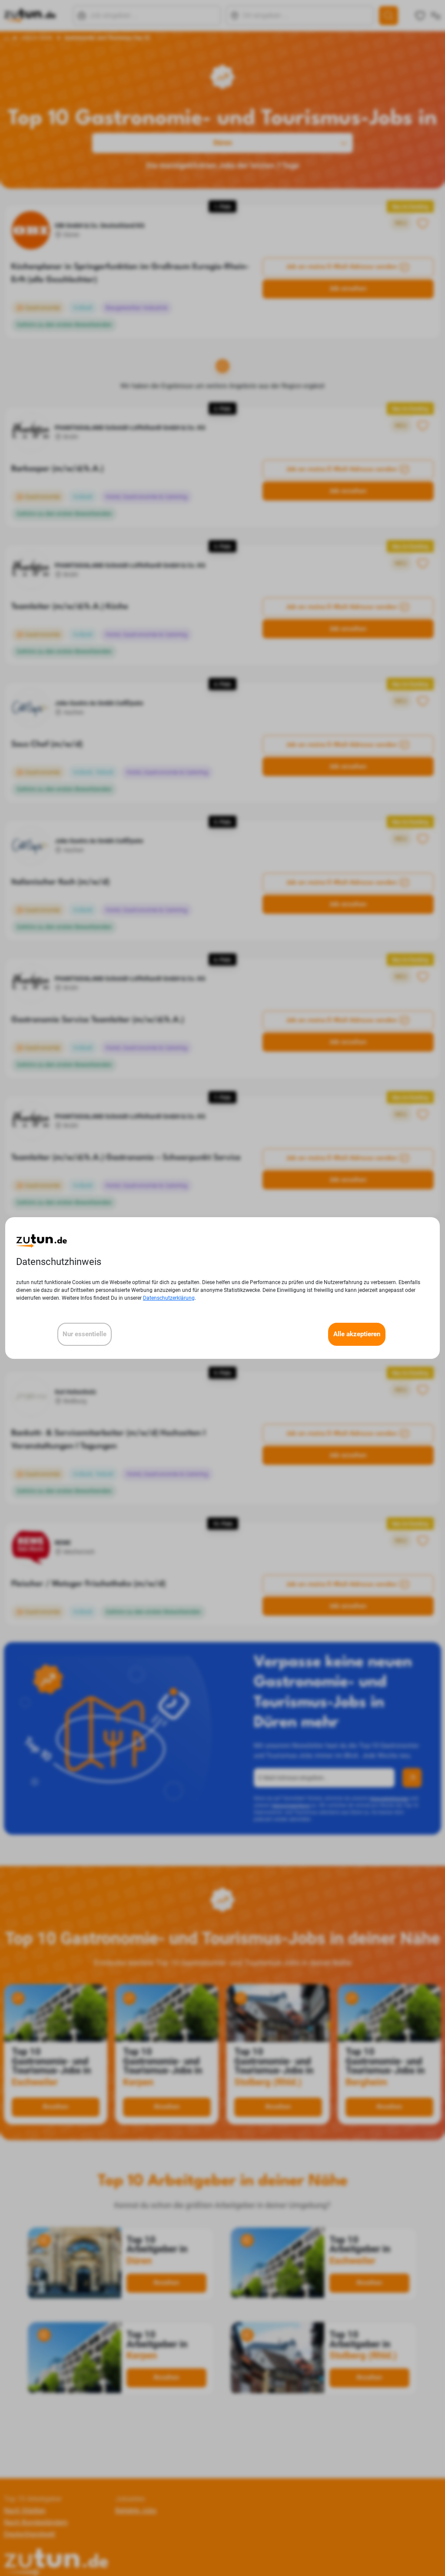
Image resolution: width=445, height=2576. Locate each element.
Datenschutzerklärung (169, 1298)
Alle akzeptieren (357, 1334)
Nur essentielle (85, 1334)
